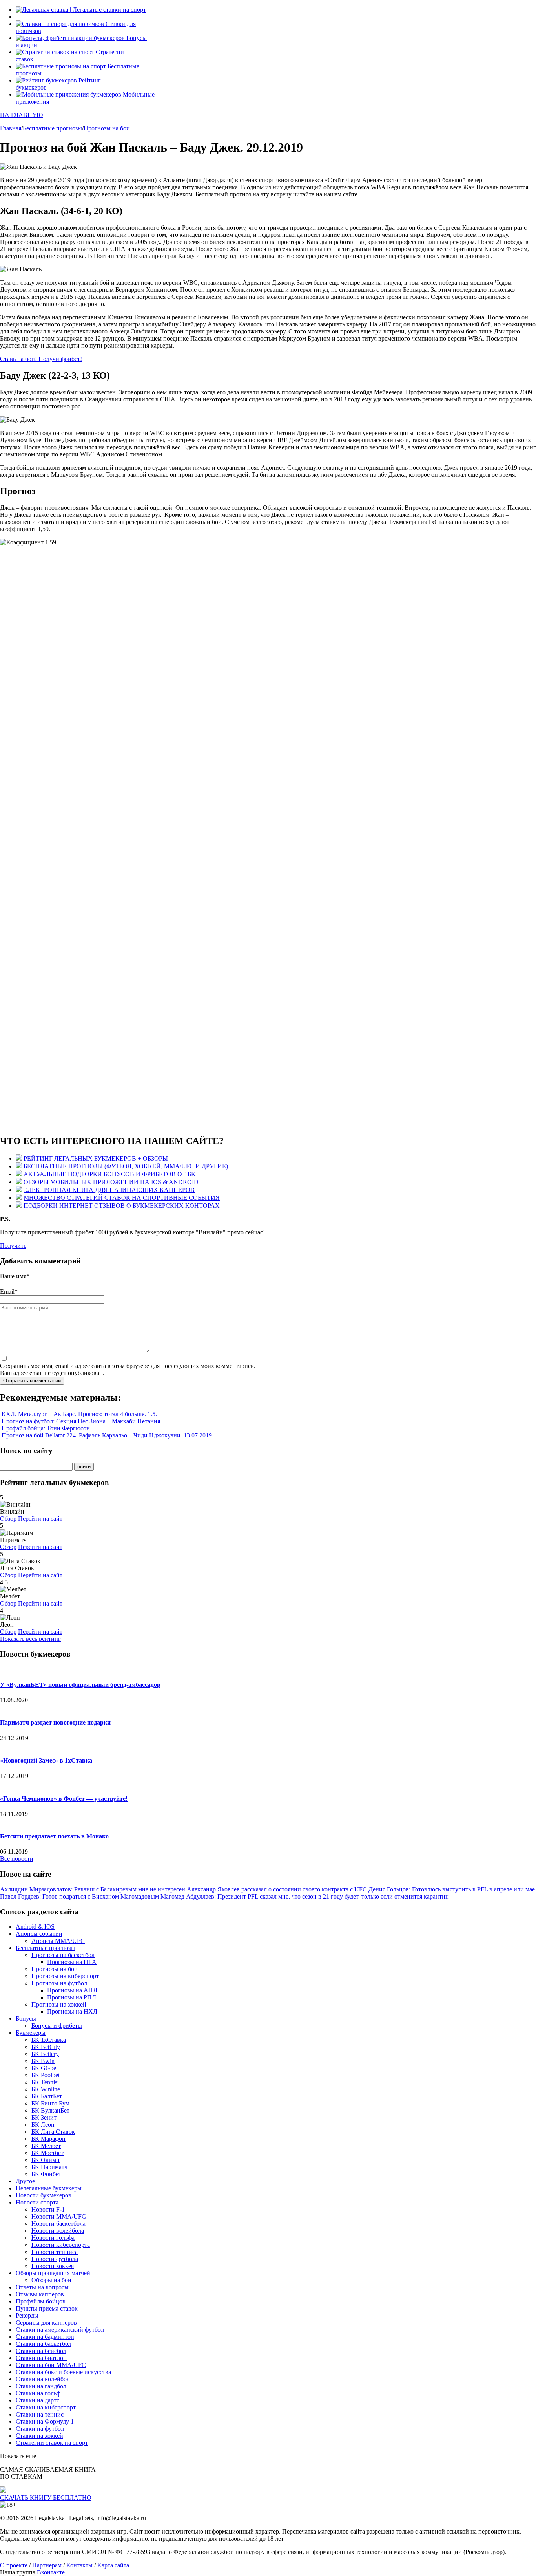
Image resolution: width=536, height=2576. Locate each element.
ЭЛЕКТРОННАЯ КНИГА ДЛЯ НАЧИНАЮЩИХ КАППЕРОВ (109, 1190)
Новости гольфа (53, 2238)
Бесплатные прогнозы (45, 1948)
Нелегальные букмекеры (49, 2188)
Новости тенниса (55, 2252)
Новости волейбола (58, 2231)
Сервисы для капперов (46, 2322)
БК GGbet (45, 2068)
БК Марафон (48, 2139)
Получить (13, 1246)
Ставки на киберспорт (46, 2407)
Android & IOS (35, 1927)
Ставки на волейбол (43, 2379)
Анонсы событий (39, 1934)
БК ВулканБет (50, 2110)
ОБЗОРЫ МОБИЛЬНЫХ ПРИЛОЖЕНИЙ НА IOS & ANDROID (111, 1182)
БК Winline (46, 2089)
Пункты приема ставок (47, 2308)
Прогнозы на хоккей (59, 2004)
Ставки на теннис (40, 2414)
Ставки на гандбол (41, 2386)
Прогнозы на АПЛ (72, 1990)
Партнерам (47, 2565)
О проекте (14, 2565)
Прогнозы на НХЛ (72, 2011)
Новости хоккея (53, 2266)
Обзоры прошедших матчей (53, 2273)
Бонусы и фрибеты (57, 2026)
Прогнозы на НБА (72, 1962)
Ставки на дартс (37, 2400)
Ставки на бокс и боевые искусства (63, 2372)
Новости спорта (37, 2202)
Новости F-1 (48, 2209)
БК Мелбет (46, 2146)
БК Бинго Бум (50, 2103)
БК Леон (43, 2125)
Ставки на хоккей (39, 2436)
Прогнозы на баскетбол (63, 1955)
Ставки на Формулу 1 (45, 2421)
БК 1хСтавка (49, 2040)
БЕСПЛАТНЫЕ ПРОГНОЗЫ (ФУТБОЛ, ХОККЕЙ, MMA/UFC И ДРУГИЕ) (126, 1166)
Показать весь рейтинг (30, 1639)
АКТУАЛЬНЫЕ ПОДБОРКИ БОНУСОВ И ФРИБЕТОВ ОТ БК (109, 1174)
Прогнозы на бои (55, 1969)
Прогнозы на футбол (59, 1983)
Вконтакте (51, 2572)
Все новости (17, 1859)
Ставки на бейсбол (41, 2351)
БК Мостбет (47, 2153)
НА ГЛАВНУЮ (21, 115)
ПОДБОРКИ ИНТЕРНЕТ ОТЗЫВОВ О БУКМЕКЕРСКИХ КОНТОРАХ (122, 1206)
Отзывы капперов (40, 2294)
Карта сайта (113, 2565)
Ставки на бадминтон (45, 2337)
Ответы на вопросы (42, 2287)
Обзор (8, 1519)
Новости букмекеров (44, 2195)
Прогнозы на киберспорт (65, 1976)
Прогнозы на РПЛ (72, 1997)
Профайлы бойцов (41, 2301)
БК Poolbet (46, 2075)
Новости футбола (55, 2259)
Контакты (79, 2565)
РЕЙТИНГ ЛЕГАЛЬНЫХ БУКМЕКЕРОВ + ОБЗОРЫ (96, 1158)
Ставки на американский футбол (60, 2330)
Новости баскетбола (58, 2224)
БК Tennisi (45, 2082)
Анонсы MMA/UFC (58, 1941)
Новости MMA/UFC (59, 2216)
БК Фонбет (46, 2174)
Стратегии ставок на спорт (52, 2443)
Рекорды (27, 2315)
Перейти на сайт (40, 1519)
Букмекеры (31, 2033)
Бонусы (26, 2019)
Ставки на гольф (38, 2393)
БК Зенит (44, 2117)
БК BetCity (46, 2047)
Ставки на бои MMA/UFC (51, 2365)
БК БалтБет (47, 2096)
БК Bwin (43, 2061)
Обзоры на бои (51, 2280)
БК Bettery (45, 2054)
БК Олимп (46, 2160)
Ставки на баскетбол (44, 2344)
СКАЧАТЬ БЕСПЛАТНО (46, 2498)
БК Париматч (49, 2167)
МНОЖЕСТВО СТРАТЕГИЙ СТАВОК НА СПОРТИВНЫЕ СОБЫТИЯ (122, 1198)
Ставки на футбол (40, 2429)
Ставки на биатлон (41, 2358)
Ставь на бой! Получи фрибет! (41, 359)
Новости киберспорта (61, 2245)
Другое (25, 2181)
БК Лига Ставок (53, 2132)
